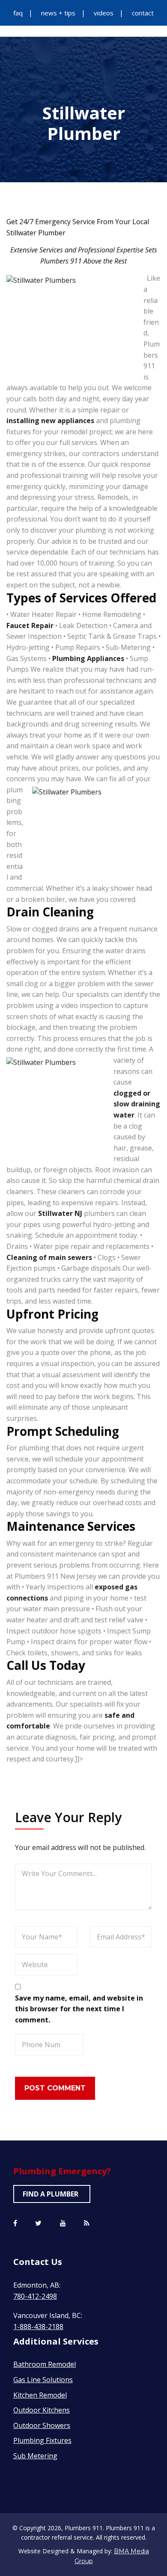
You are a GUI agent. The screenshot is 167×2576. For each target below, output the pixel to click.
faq (18, 13)
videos (104, 13)
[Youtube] (63, 2223)
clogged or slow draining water (137, 1104)
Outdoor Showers (42, 2425)
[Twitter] (38, 2223)
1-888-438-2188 (38, 2327)
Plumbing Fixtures (42, 2440)
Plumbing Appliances (88, 658)
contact (143, 13)
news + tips (58, 13)
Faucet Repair (30, 625)
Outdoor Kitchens (42, 2410)
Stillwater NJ (60, 1213)
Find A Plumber (51, 2194)
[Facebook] (15, 2223)
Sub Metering (35, 2456)
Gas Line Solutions (43, 2380)
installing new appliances (50, 421)
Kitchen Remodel (40, 2395)
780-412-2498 (35, 2296)
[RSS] (87, 2223)
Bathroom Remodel (45, 2364)
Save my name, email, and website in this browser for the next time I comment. (79, 2009)
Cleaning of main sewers (49, 1257)
